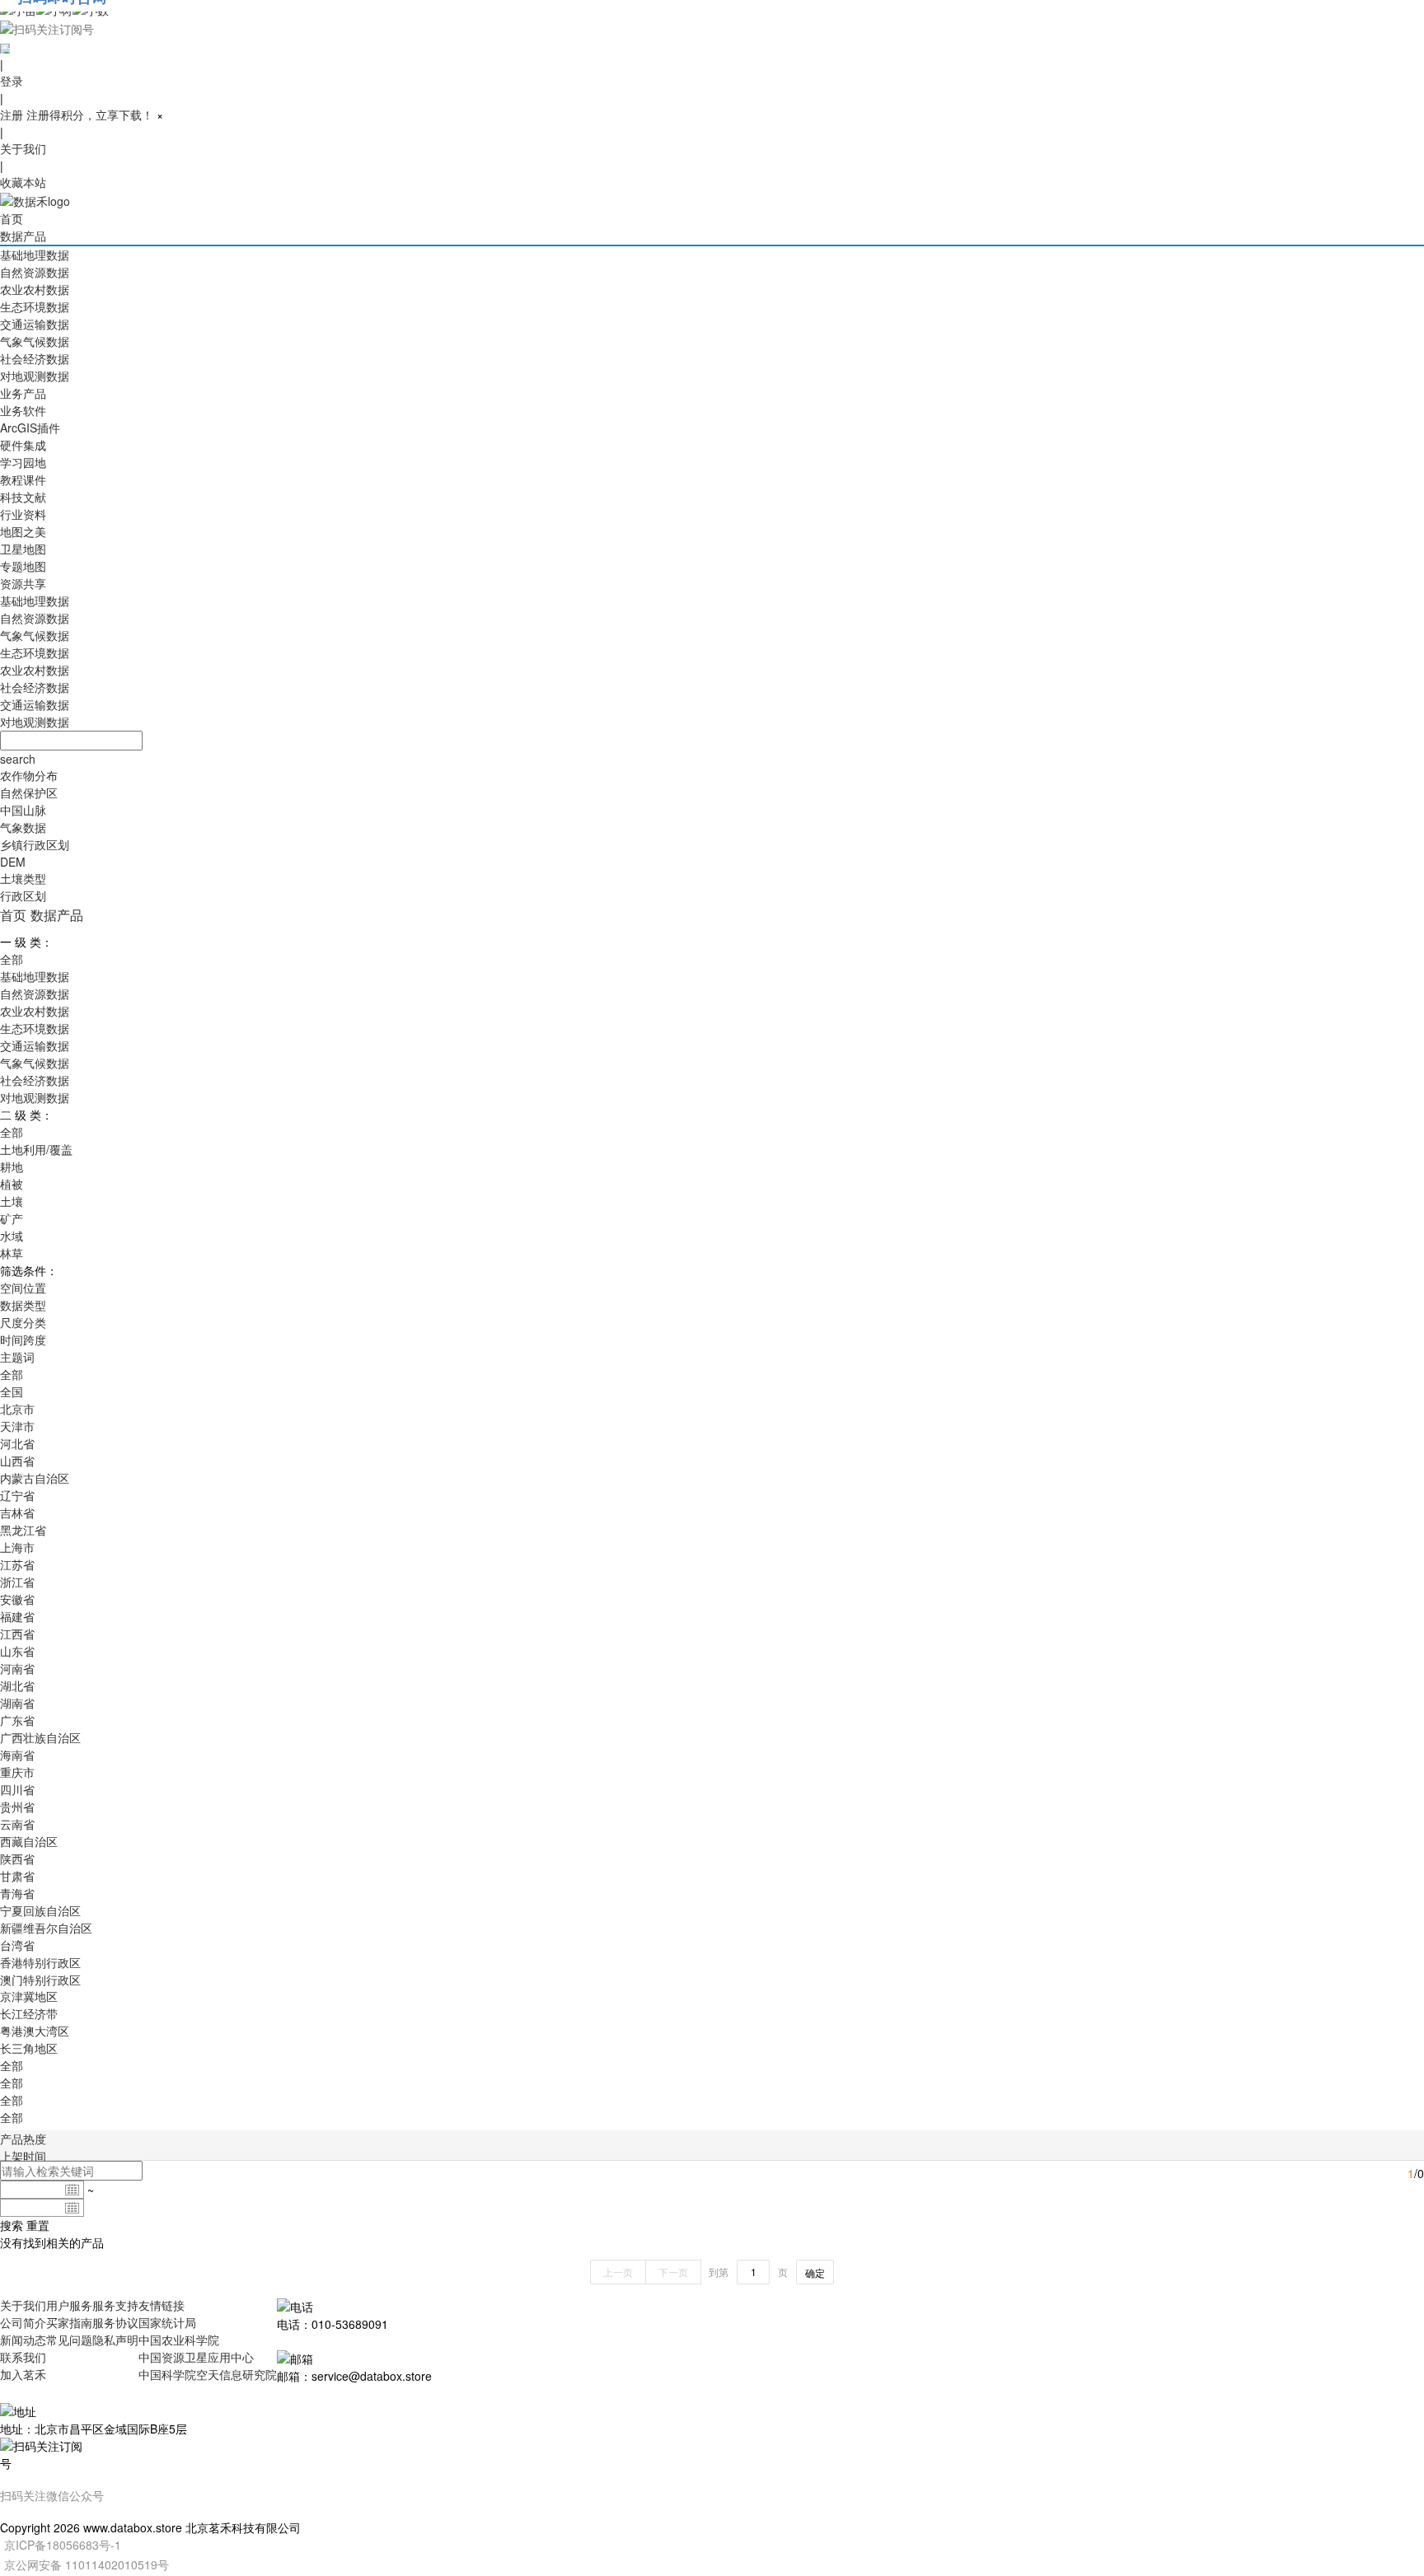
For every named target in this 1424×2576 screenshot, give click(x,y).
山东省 (17, 1651)
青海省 (17, 1893)
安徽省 (17, 1599)
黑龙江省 (23, 1530)
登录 (12, 81)
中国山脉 (23, 810)
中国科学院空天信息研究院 (208, 2374)
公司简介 (23, 2322)
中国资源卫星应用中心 (196, 2357)
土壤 (12, 1201)
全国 (12, 1391)
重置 (38, 2225)
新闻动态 (23, 2340)
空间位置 (23, 1288)
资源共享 (23, 583)
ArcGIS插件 (30, 428)
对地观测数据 (35, 376)
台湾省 (17, 1945)
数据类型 (23, 1305)
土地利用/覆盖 (36, 1149)
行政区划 (23, 895)
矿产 (12, 1218)
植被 (12, 1184)
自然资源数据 (35, 272)
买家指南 (69, 2322)
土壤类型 (23, 878)
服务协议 (115, 2322)
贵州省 (17, 1807)
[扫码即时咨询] (712, 28)
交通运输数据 (35, 324)
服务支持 (115, 2305)
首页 (12, 218)
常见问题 (69, 2340)
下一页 (673, 2272)
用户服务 (69, 2305)
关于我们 (23, 148)
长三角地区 (29, 2048)
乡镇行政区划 (35, 844)
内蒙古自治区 (35, 1478)
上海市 (17, 1547)
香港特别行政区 (40, 1962)
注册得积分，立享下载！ (90, 115)
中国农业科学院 (179, 2340)
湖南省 (17, 1703)
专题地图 (23, 566)
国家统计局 (167, 2322)
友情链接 (162, 2305)
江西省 (17, 1634)
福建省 (17, 1616)
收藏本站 (23, 182)
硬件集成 (23, 445)
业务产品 (23, 393)
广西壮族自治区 (40, 1737)
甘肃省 (17, 1876)
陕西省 (17, 1858)
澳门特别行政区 (40, 1980)
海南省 (17, 1755)
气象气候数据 (35, 341)
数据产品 (23, 236)
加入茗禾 (23, 2374)
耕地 (12, 1166)
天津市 (17, 1426)
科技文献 (23, 497)
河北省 (17, 1443)
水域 (12, 1236)
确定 (815, 2272)
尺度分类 (23, 1322)
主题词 (17, 1357)
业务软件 (23, 410)
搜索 (12, 2225)
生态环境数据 (35, 306)
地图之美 (23, 531)
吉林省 (17, 1512)
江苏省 (17, 1564)
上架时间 (23, 2156)
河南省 (17, 1668)
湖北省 (17, 1685)
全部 (12, 959)
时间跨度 (23, 1339)
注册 (12, 115)
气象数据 (23, 827)
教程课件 (23, 479)
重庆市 (17, 1772)
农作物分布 (29, 775)
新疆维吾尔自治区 (46, 1928)
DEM (13, 862)
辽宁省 (17, 1495)
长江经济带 (29, 2013)
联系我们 (23, 2357)
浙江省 (17, 1582)
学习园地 (23, 462)
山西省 (17, 1461)
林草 (12, 1253)
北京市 (17, 1409)
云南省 (17, 1824)
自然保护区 (29, 792)
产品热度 (23, 2139)
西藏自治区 (29, 1841)
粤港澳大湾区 (35, 2031)
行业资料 (23, 514)
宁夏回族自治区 (40, 1910)
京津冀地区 (29, 1996)
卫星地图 (23, 549)
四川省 (17, 1789)
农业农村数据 (35, 289)
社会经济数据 (35, 358)
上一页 (618, 2272)
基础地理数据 (35, 255)
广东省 (17, 1720)
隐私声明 (115, 2340)
